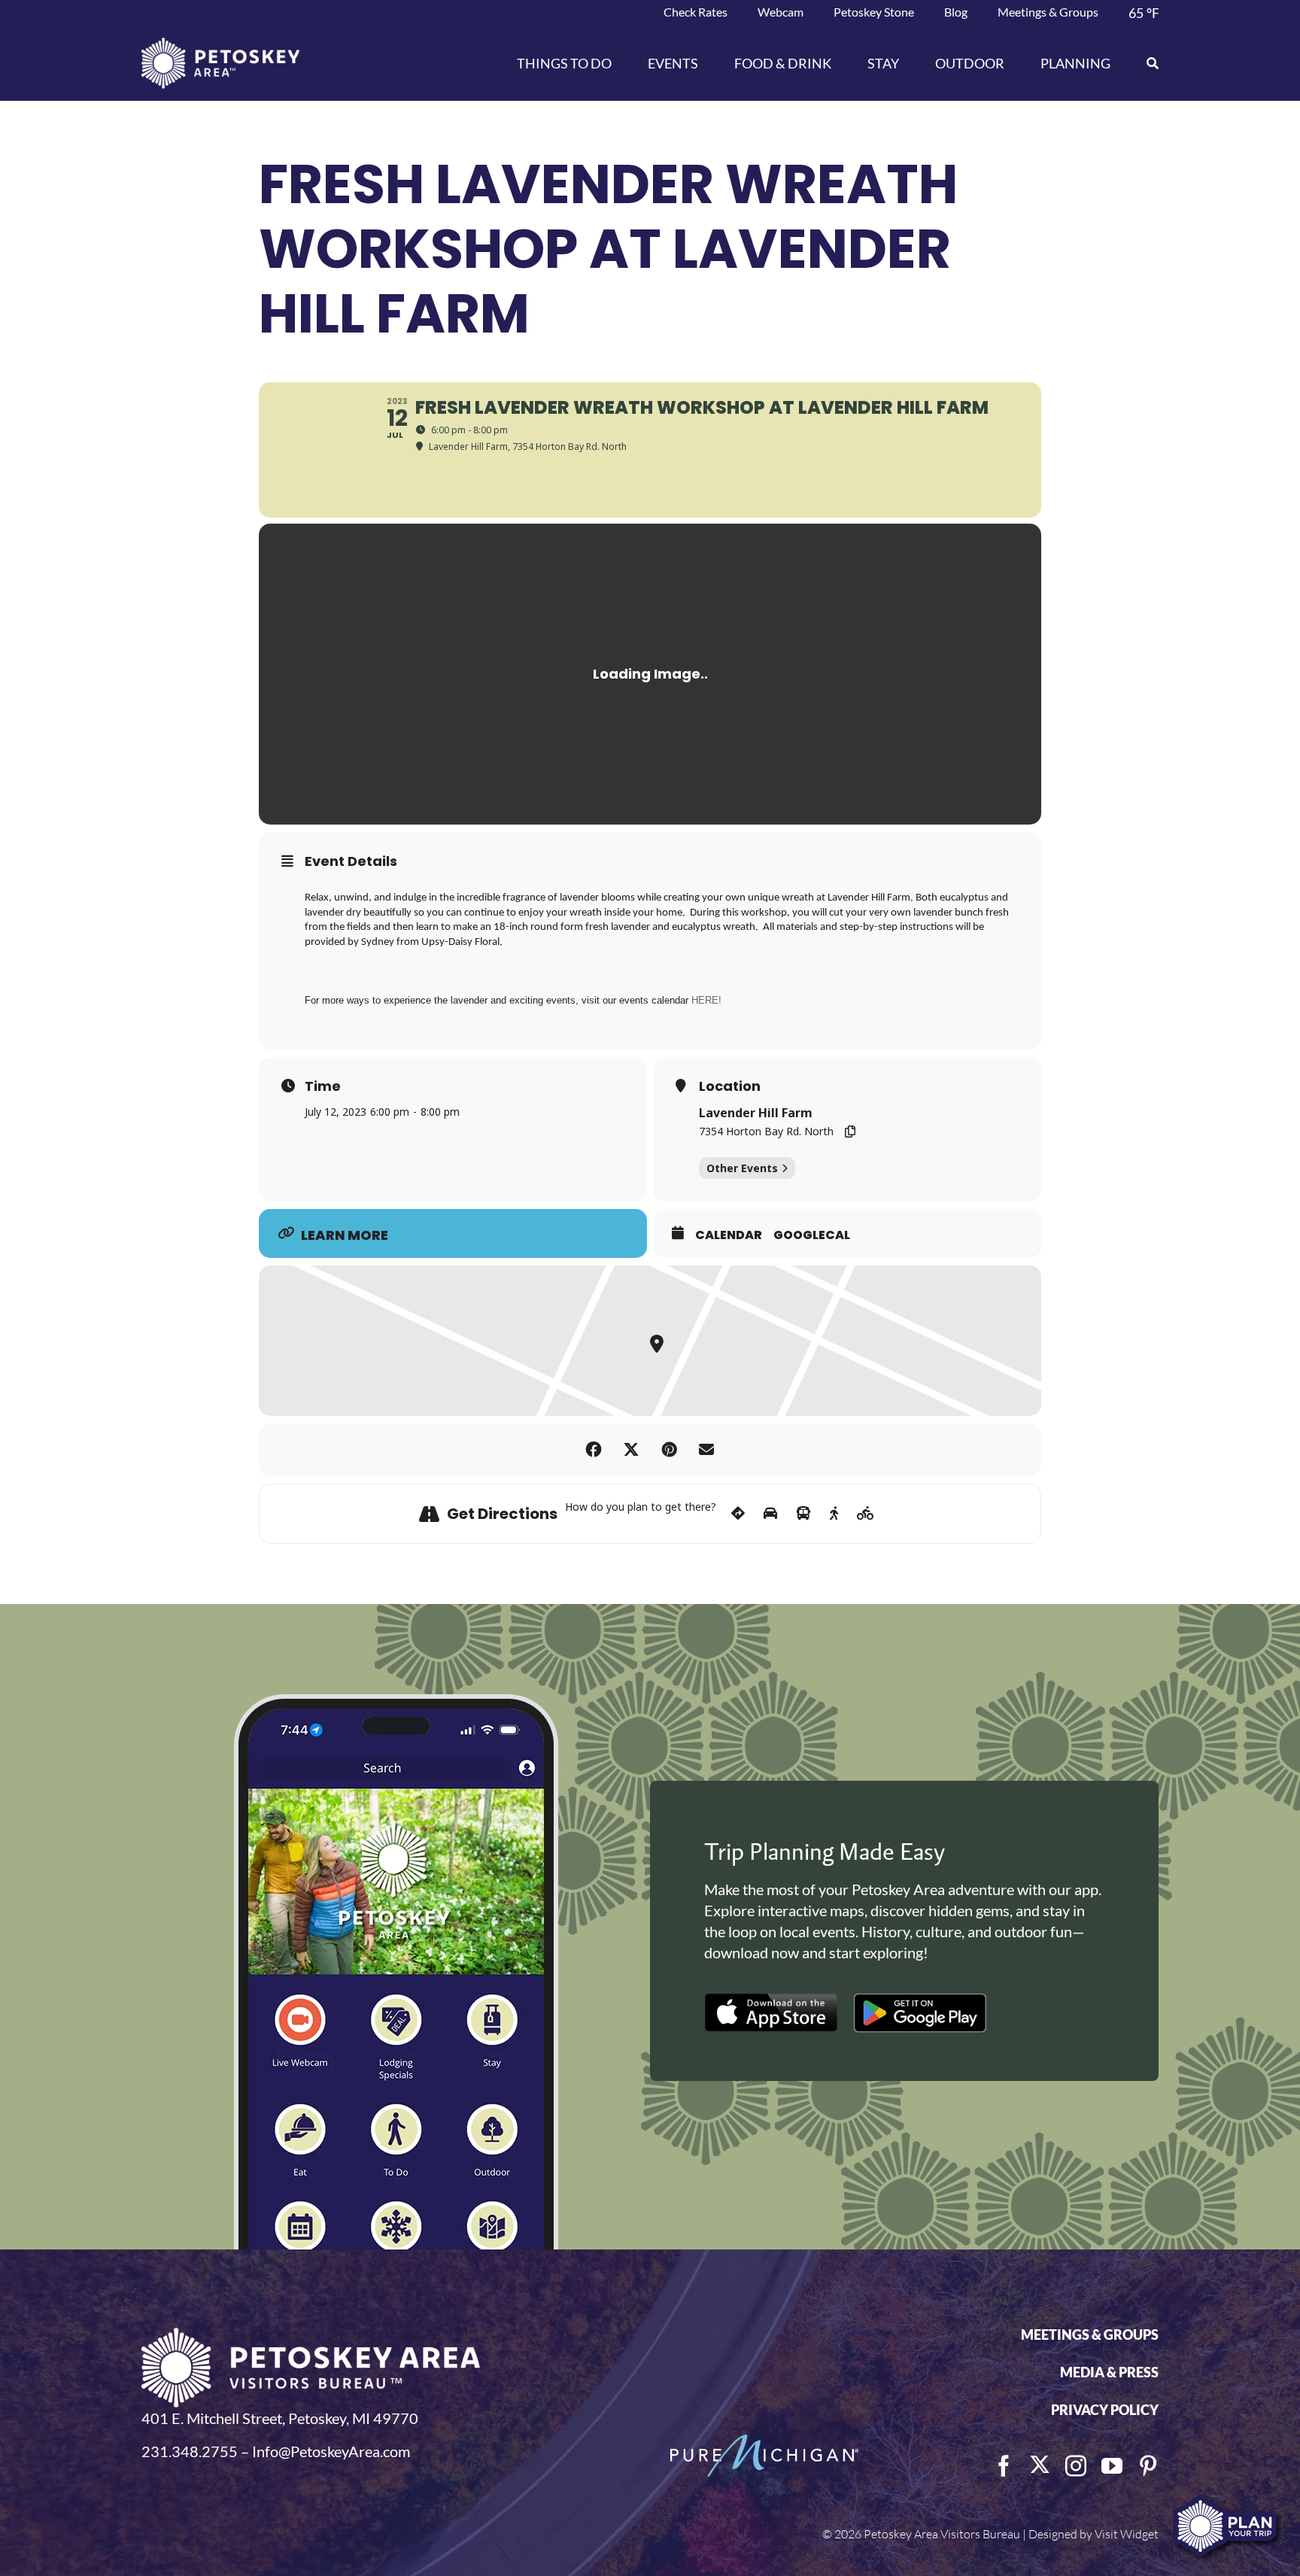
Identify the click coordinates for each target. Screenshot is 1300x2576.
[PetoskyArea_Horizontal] (220, 45)
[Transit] (803, 1514)
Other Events (742, 1168)
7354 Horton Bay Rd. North (766, 1131)
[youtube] (1112, 2466)
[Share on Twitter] (631, 1450)
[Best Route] (738, 1514)
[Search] (1144, 63)
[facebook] (1004, 2466)
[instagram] (1076, 2466)
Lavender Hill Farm (756, 1113)
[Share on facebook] (594, 1450)
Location (730, 1086)
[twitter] (1040, 2465)
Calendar (729, 1235)
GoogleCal (812, 1235)
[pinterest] (1148, 2466)
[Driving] (770, 1514)
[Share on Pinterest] (669, 1450)
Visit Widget (1127, 2534)
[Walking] (834, 1514)
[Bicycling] (866, 1514)
